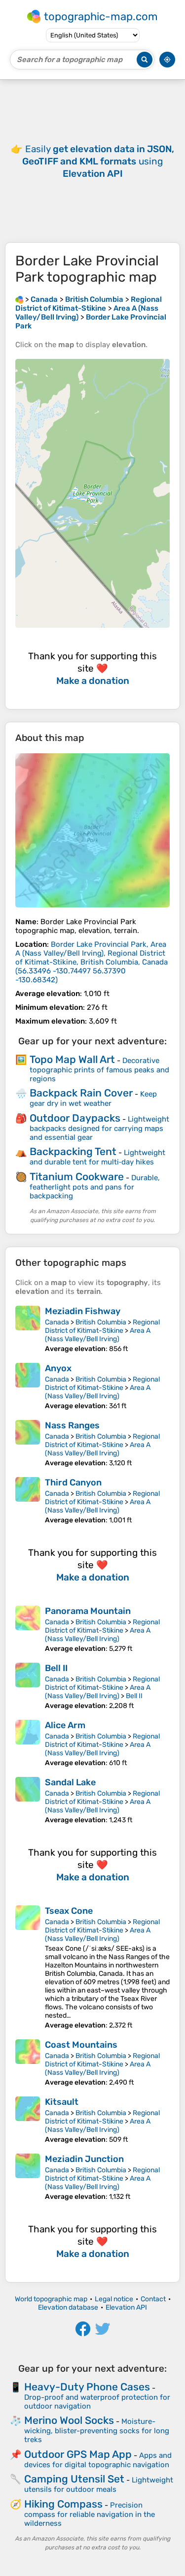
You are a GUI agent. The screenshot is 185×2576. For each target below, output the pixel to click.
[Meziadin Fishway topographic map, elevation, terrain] (28, 1329)
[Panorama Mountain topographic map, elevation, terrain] (28, 1629)
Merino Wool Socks (69, 2420)
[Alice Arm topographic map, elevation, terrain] (28, 1743)
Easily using (98, 161)
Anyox (58, 1368)
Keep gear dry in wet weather (93, 1099)
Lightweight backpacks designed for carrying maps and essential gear (99, 1128)
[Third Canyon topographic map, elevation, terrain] (28, 1501)
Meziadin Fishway (83, 1311)
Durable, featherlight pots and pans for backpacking (95, 1187)
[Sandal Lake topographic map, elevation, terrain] (28, 1801)
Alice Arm (65, 1725)
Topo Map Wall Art (72, 1059)
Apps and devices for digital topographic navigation (98, 2460)
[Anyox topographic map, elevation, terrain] (28, 1386)
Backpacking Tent (73, 1151)
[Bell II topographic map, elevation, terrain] (28, 1686)
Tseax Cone (69, 1911)
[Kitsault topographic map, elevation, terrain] (28, 2120)
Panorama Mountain (88, 1611)
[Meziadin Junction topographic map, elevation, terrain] (28, 2177)
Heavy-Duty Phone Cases (87, 2387)
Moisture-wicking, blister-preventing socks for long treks (97, 2431)
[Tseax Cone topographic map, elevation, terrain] (28, 1967)
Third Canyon (73, 1482)
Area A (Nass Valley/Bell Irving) (98, 1335)
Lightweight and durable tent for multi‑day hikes (97, 1157)
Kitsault (62, 2102)
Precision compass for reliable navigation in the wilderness (90, 2514)
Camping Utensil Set (74, 2479)
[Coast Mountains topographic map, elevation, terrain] (28, 2063)
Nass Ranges (72, 1425)
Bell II (56, 1668)
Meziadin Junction (84, 2159)
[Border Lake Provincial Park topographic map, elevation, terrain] (92, 830)
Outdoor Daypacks (75, 1118)
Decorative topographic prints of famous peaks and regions (99, 1070)
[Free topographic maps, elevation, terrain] (19, 299)
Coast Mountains (81, 2045)
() (92, 962)
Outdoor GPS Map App (78, 2454)
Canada (57, 1322)
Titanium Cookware (77, 1176)
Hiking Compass (63, 2504)
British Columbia (101, 1322)
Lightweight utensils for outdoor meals (99, 2485)
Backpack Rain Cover (81, 1093)
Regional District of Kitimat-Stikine (102, 1326)
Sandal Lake (70, 1782)
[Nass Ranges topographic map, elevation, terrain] (28, 1444)
